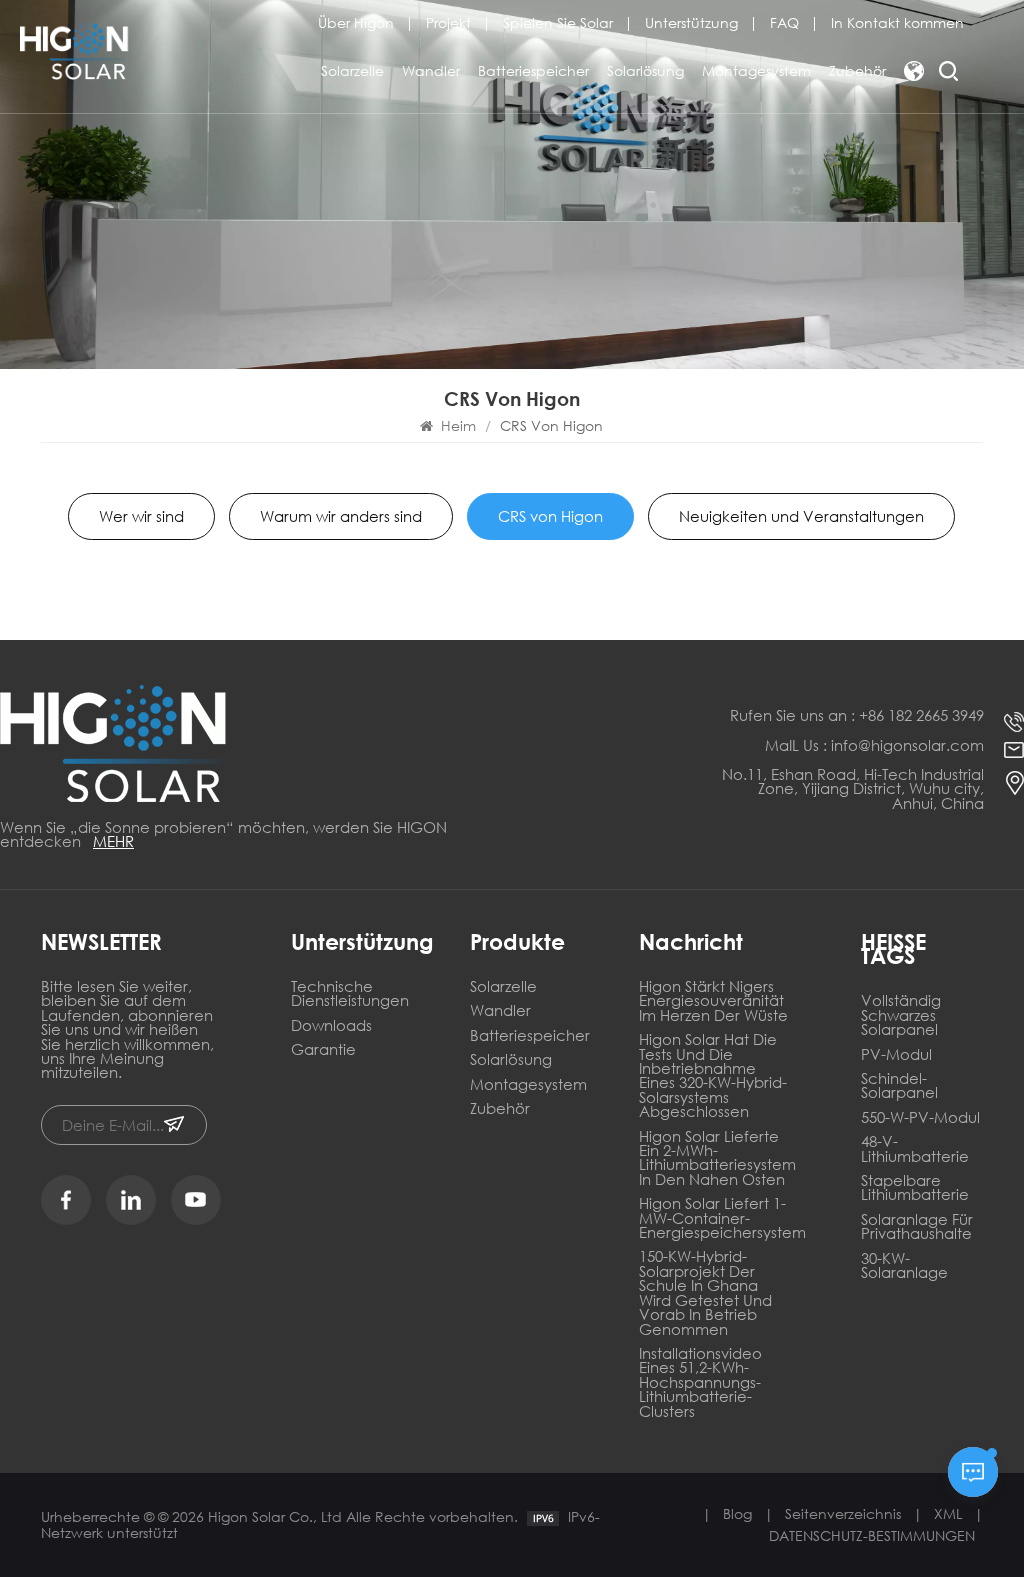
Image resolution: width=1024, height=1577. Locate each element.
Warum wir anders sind (341, 516)
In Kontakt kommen (897, 23)
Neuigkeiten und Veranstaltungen (801, 516)
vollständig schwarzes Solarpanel (901, 1016)
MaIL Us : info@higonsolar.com (874, 745)
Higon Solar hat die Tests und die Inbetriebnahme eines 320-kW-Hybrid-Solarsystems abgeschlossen (713, 1076)
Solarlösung (645, 70)
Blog (737, 1513)
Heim (458, 425)
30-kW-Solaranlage (904, 1266)
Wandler (431, 70)
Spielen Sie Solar (558, 23)
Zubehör (857, 70)
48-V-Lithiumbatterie (915, 1149)
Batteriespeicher (533, 70)
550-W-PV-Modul (920, 1118)
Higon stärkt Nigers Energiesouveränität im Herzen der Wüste (713, 1002)
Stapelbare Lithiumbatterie (915, 1188)
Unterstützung (691, 23)
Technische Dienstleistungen (350, 994)
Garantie (323, 1050)
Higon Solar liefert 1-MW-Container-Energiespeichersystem (714, 1219)
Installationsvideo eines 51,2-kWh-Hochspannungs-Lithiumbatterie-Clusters (700, 1383)
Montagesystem (756, 70)
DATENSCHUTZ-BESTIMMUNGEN (872, 1535)
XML (948, 1513)
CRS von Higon (550, 516)
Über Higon (356, 23)
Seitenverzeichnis (843, 1513)
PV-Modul (896, 1055)
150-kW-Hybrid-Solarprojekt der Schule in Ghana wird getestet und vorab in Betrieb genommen (705, 1293)
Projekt (448, 23)
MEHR (113, 841)
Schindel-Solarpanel (899, 1086)
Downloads (331, 1026)
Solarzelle (352, 70)
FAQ (784, 23)
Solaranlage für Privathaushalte (917, 1227)
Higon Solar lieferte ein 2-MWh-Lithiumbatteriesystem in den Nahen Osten (714, 1159)
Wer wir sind (141, 516)
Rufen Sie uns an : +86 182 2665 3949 (857, 715)
